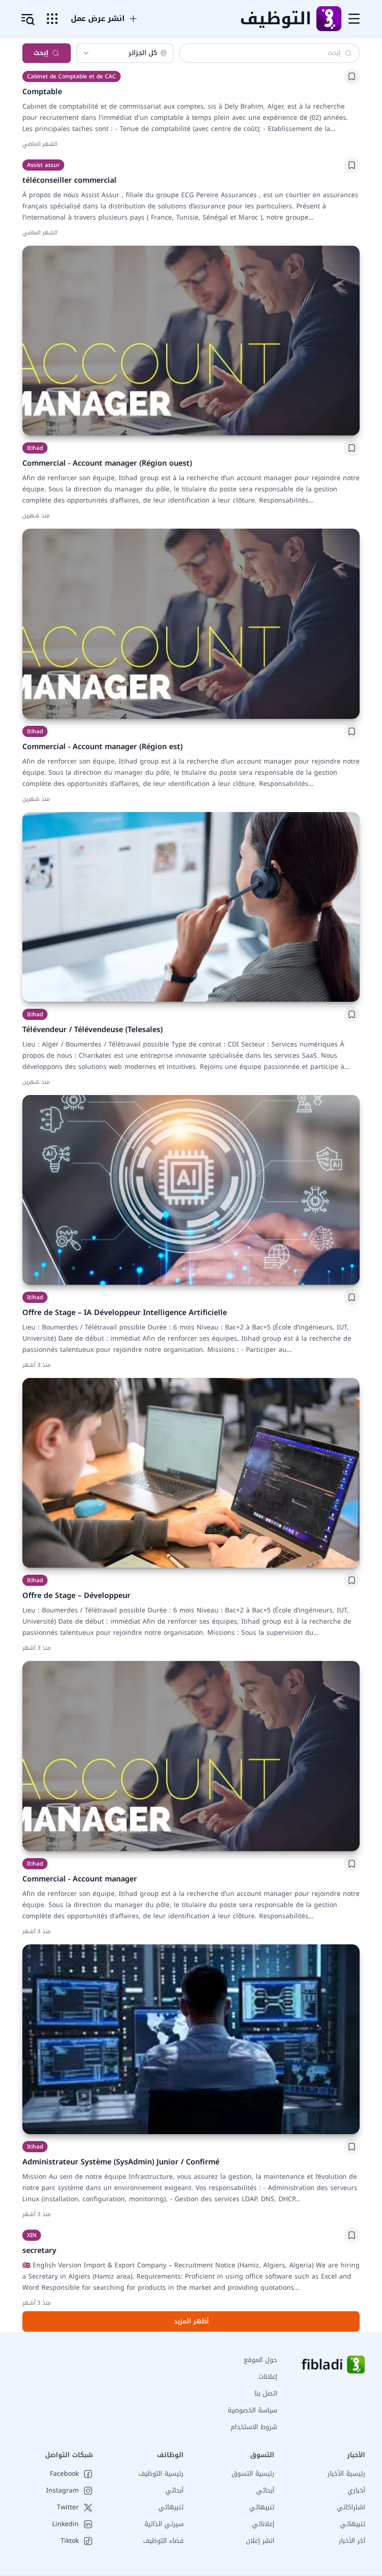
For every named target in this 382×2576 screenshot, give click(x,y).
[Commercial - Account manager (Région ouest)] (191, 341)
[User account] (28, 20)
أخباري (356, 2490)
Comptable (42, 92)
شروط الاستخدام (254, 2427)
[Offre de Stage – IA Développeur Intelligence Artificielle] (191, 1190)
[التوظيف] (328, 19)
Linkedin (65, 2524)
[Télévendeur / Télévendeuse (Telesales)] (191, 907)
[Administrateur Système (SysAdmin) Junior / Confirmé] (191, 2039)
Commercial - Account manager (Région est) (102, 747)
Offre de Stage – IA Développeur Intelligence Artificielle (125, 1312)
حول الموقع (260, 2360)
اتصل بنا (266, 2393)
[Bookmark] (352, 76)
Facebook (64, 2474)
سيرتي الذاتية (164, 2524)
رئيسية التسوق (253, 2474)
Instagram (62, 2491)
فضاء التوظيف (163, 2541)
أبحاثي (265, 2490)
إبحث (41, 53)
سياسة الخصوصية (252, 2410)
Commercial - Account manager (80, 1879)
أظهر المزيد (191, 2321)
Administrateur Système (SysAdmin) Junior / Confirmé (121, 2162)
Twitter (68, 2507)
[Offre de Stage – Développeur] (191, 1473)
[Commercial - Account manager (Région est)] (191, 623)
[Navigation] (354, 19)
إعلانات (268, 2377)
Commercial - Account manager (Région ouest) (107, 463)
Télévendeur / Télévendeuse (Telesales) (92, 1030)
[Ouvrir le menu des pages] (52, 19)
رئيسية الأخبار (346, 2474)
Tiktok (70, 2541)
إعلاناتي (263, 2524)
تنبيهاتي (353, 2524)
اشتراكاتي (351, 2507)
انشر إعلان (260, 2541)
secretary (39, 2250)
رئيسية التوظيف (161, 2474)
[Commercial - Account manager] (191, 1756)
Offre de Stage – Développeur (76, 1595)
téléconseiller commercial (69, 180)
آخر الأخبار (352, 2541)
